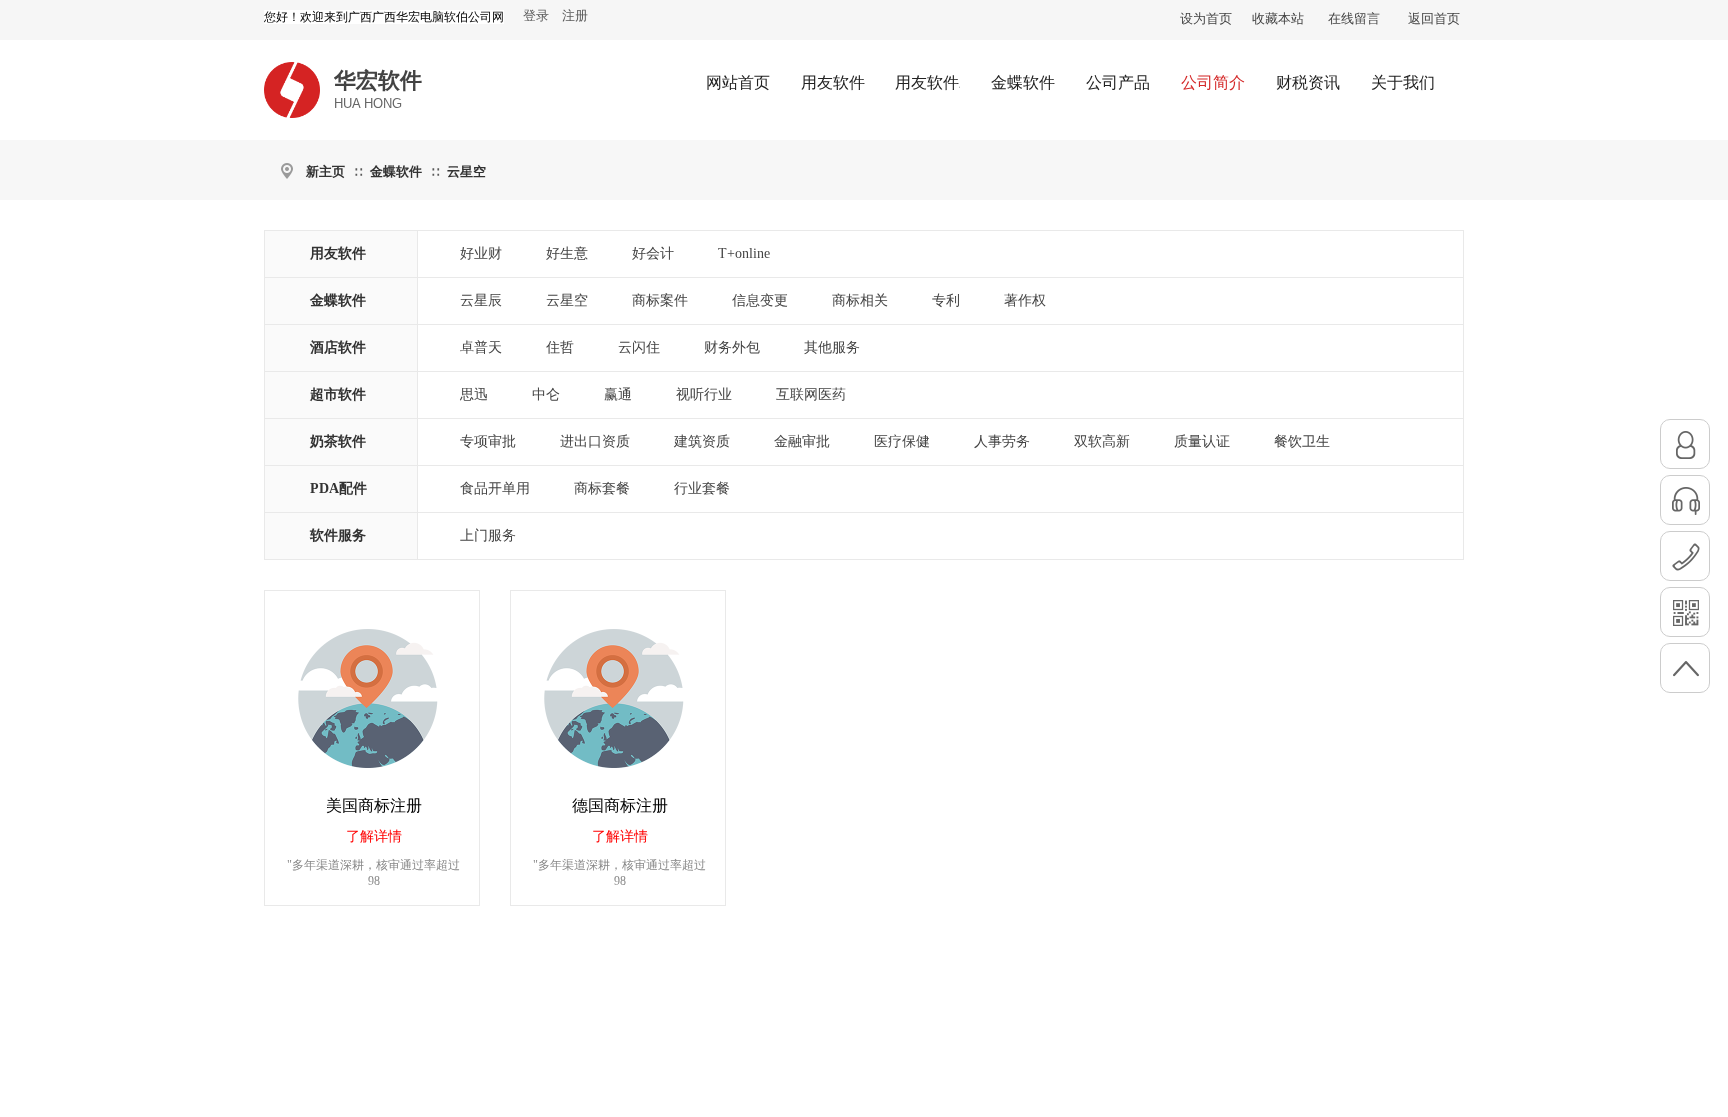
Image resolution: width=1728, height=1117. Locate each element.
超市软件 (338, 394)
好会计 (653, 253)
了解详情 (374, 836)
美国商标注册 (374, 805)
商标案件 (660, 300)
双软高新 (1102, 441)
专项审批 (488, 441)
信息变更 (760, 300)
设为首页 (1206, 18)
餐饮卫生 (1302, 441)
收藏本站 (1278, 18)
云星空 (466, 171)
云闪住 (639, 347)
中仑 (546, 394)
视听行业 (704, 394)
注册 (575, 15)
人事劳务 (1002, 441)
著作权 (1025, 300)
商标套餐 (602, 488)
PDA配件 (338, 488)
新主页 (325, 171)
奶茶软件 (338, 441)
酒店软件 (338, 347)
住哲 (560, 347)
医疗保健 (902, 441)
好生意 (567, 253)
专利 (946, 300)
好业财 (481, 253)
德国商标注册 (620, 805)
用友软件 (338, 253)
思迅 (474, 394)
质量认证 (1202, 441)
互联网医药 (811, 394)
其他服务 (832, 347)
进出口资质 (595, 441)
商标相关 (860, 300)
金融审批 (802, 441)
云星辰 (481, 300)
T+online (744, 253)
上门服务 (488, 535)
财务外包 (732, 347)
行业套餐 (702, 488)
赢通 (618, 394)
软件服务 (338, 535)
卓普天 (481, 347)
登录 (536, 15)
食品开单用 (495, 488)
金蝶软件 (396, 171)
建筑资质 (702, 441)
